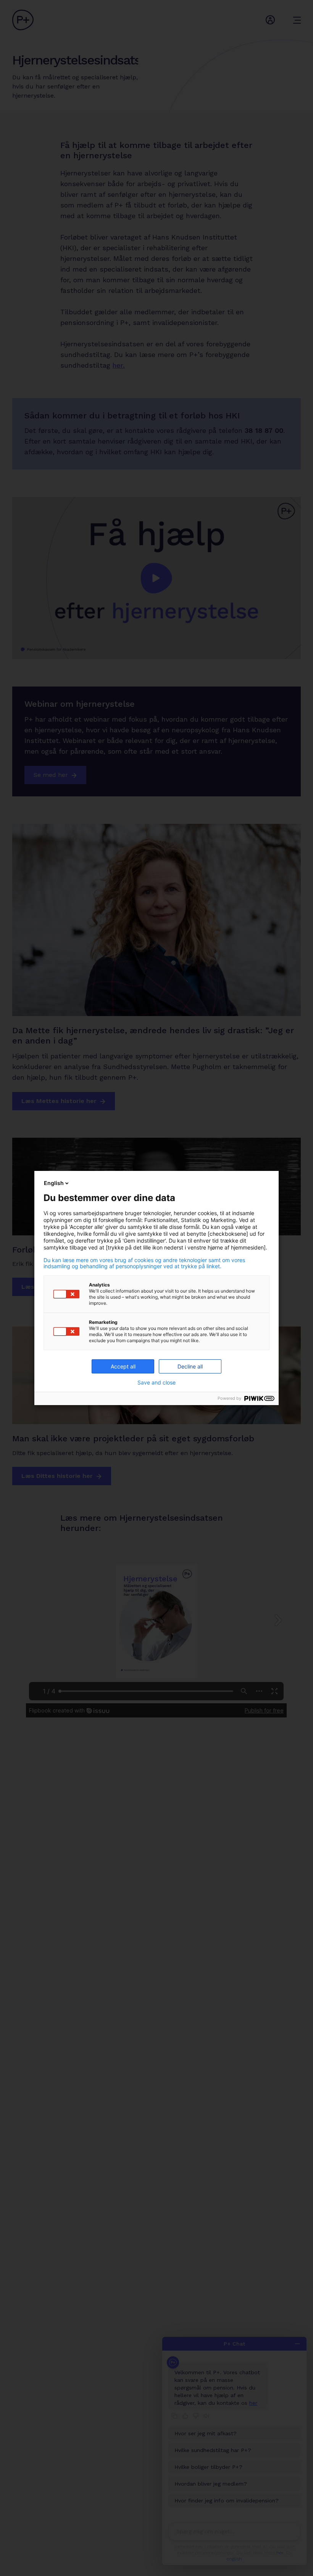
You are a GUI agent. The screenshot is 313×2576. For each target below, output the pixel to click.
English (54, 1183)
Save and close (156, 1383)
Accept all (123, 1366)
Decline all (190, 1366)
